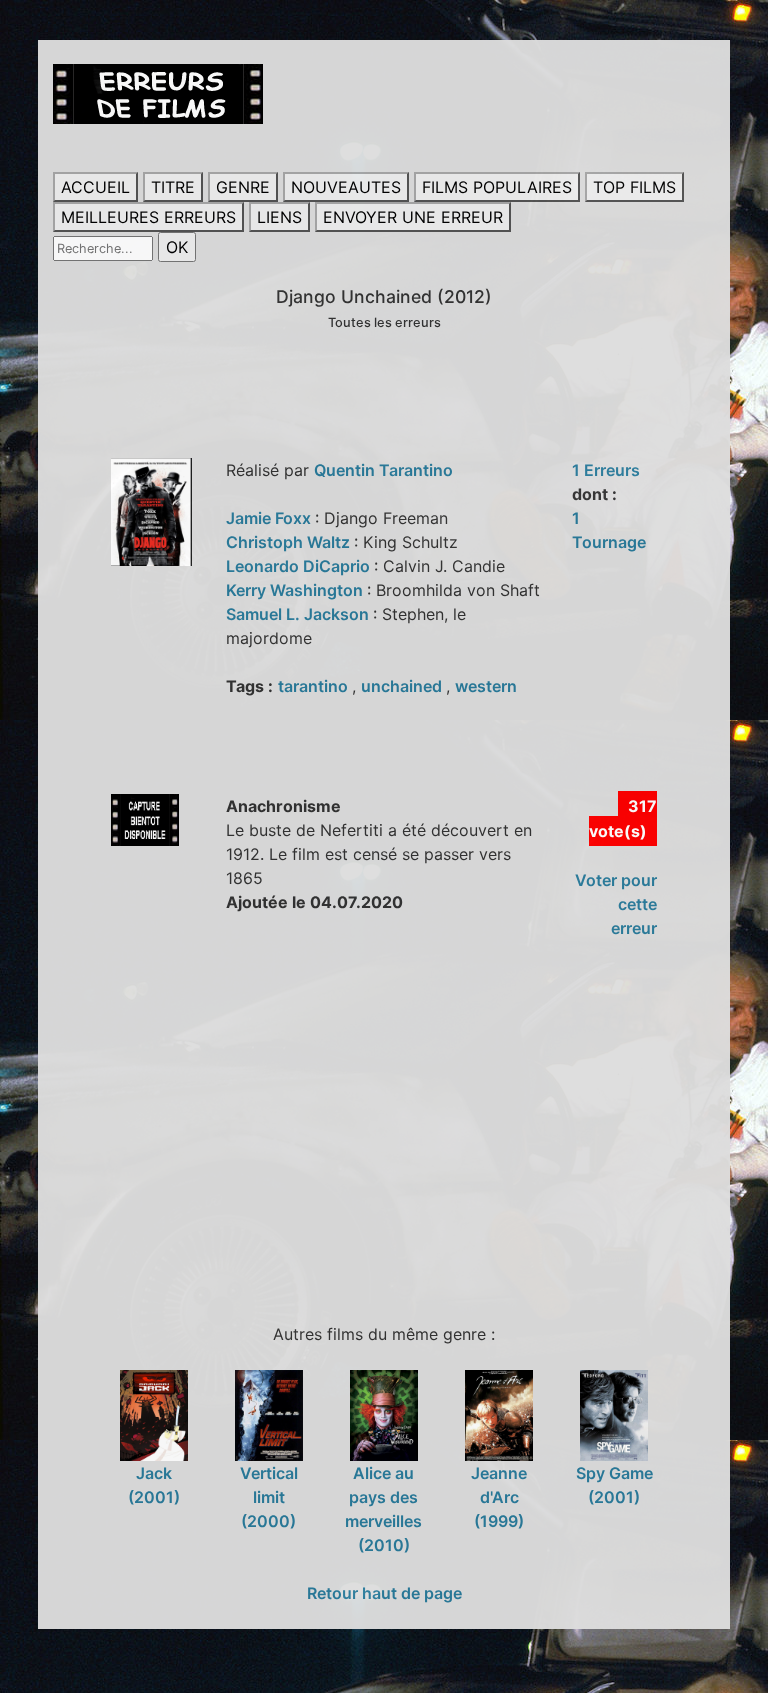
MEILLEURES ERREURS (148, 217)
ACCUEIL (95, 187)
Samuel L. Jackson (299, 614)
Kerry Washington (296, 590)
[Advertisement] (410, 1128)
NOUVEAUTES (346, 187)
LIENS (279, 217)
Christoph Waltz (290, 542)
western (486, 686)
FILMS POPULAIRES (497, 187)
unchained (403, 686)
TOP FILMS (634, 187)
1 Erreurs (606, 470)
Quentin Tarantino (383, 470)
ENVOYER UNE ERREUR (413, 217)
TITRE (173, 187)
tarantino (315, 686)
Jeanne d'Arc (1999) (499, 1497)
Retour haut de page (384, 1593)
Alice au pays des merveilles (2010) (383, 1509)
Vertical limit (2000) (269, 1497)
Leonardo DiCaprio (300, 566)
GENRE (243, 187)
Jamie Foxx (270, 518)
